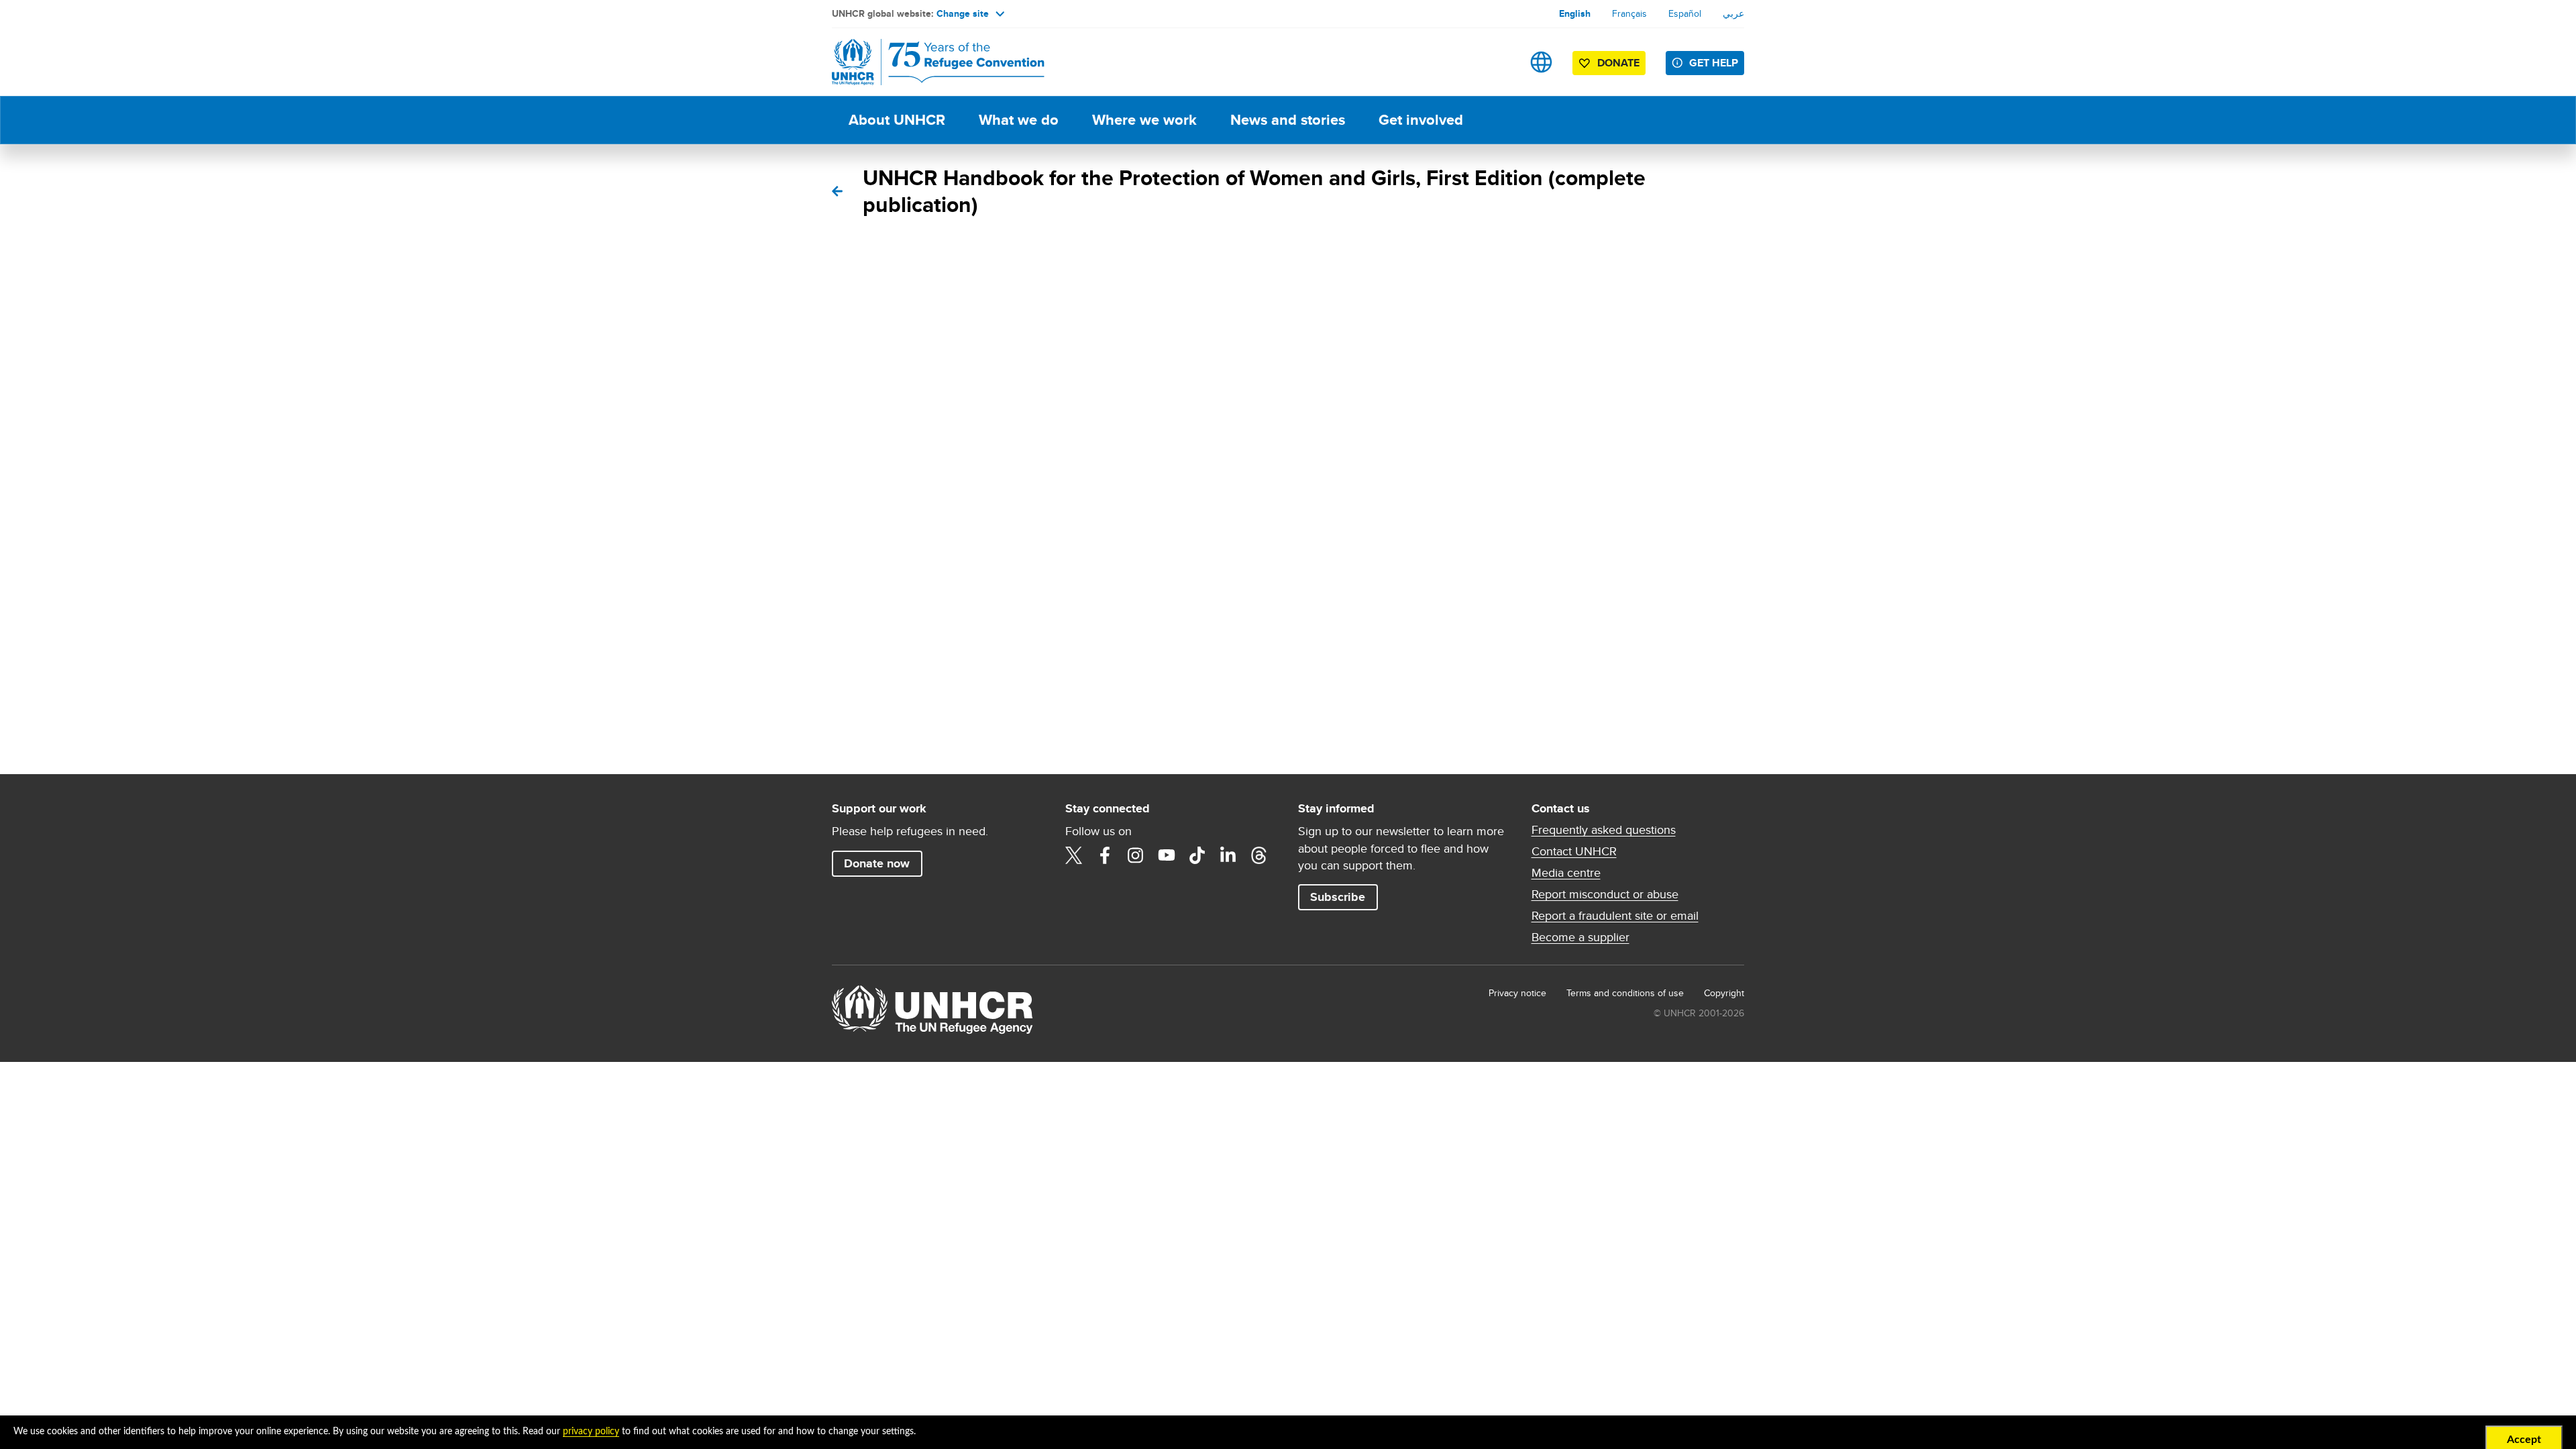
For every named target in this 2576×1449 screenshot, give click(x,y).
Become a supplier (1580, 937)
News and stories (1288, 120)
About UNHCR (897, 120)
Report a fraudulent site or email (1615, 916)
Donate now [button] (877, 863)
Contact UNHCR (1574, 851)
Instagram (1136, 855)
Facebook (1105, 855)
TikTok (1197, 855)
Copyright (1724, 993)
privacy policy (591, 1432)
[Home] (926, 62)
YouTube (1167, 855)
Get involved (1421, 120)
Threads (1259, 855)
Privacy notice (1517, 993)
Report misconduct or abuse (1605, 894)
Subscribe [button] (1338, 897)
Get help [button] (1714, 63)
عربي (1733, 13)
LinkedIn (1228, 855)
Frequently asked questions (1604, 830)
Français (1629, 13)
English (1575, 13)
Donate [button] (1618, 63)
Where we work (1144, 120)
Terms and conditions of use (1625, 993)
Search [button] (1499, 62)
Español (1685, 13)
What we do (1019, 120)
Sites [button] (1541, 62)
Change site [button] (963, 13)
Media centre (1566, 873)
